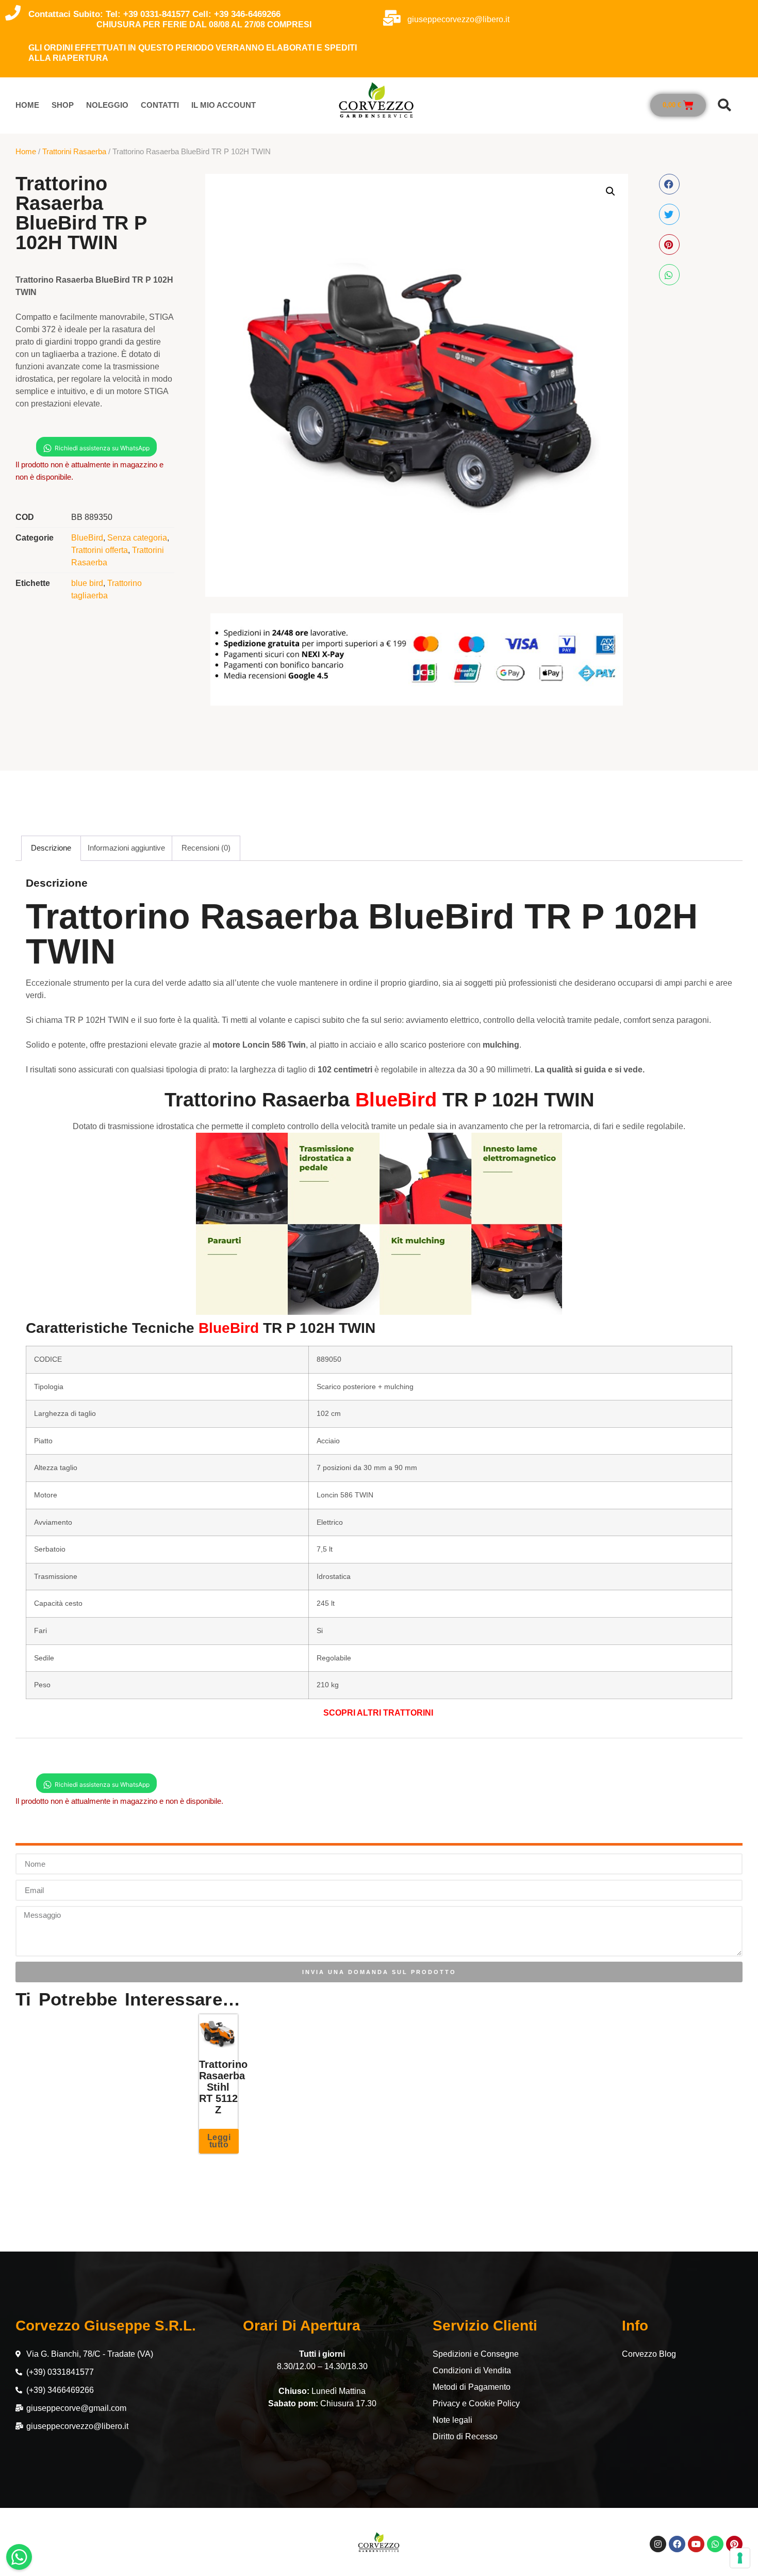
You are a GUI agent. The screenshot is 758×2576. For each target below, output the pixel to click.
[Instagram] (658, 2544)
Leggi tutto (219, 2141)
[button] (724, 105)
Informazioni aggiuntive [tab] (126, 848)
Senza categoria (137, 538)
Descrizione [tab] (51, 848)
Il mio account (224, 105)
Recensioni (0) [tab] (206, 848)
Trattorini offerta (100, 550)
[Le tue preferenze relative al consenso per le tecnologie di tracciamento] (740, 2558)
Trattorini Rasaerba (74, 151)
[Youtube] (696, 2544)
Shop (63, 105)
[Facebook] (677, 2544)
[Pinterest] (734, 2544)
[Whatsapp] (715, 2544)
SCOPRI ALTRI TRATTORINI (379, 1713)
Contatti (160, 105)
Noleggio (107, 105)
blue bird (87, 583)
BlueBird (87, 538)
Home (27, 105)
